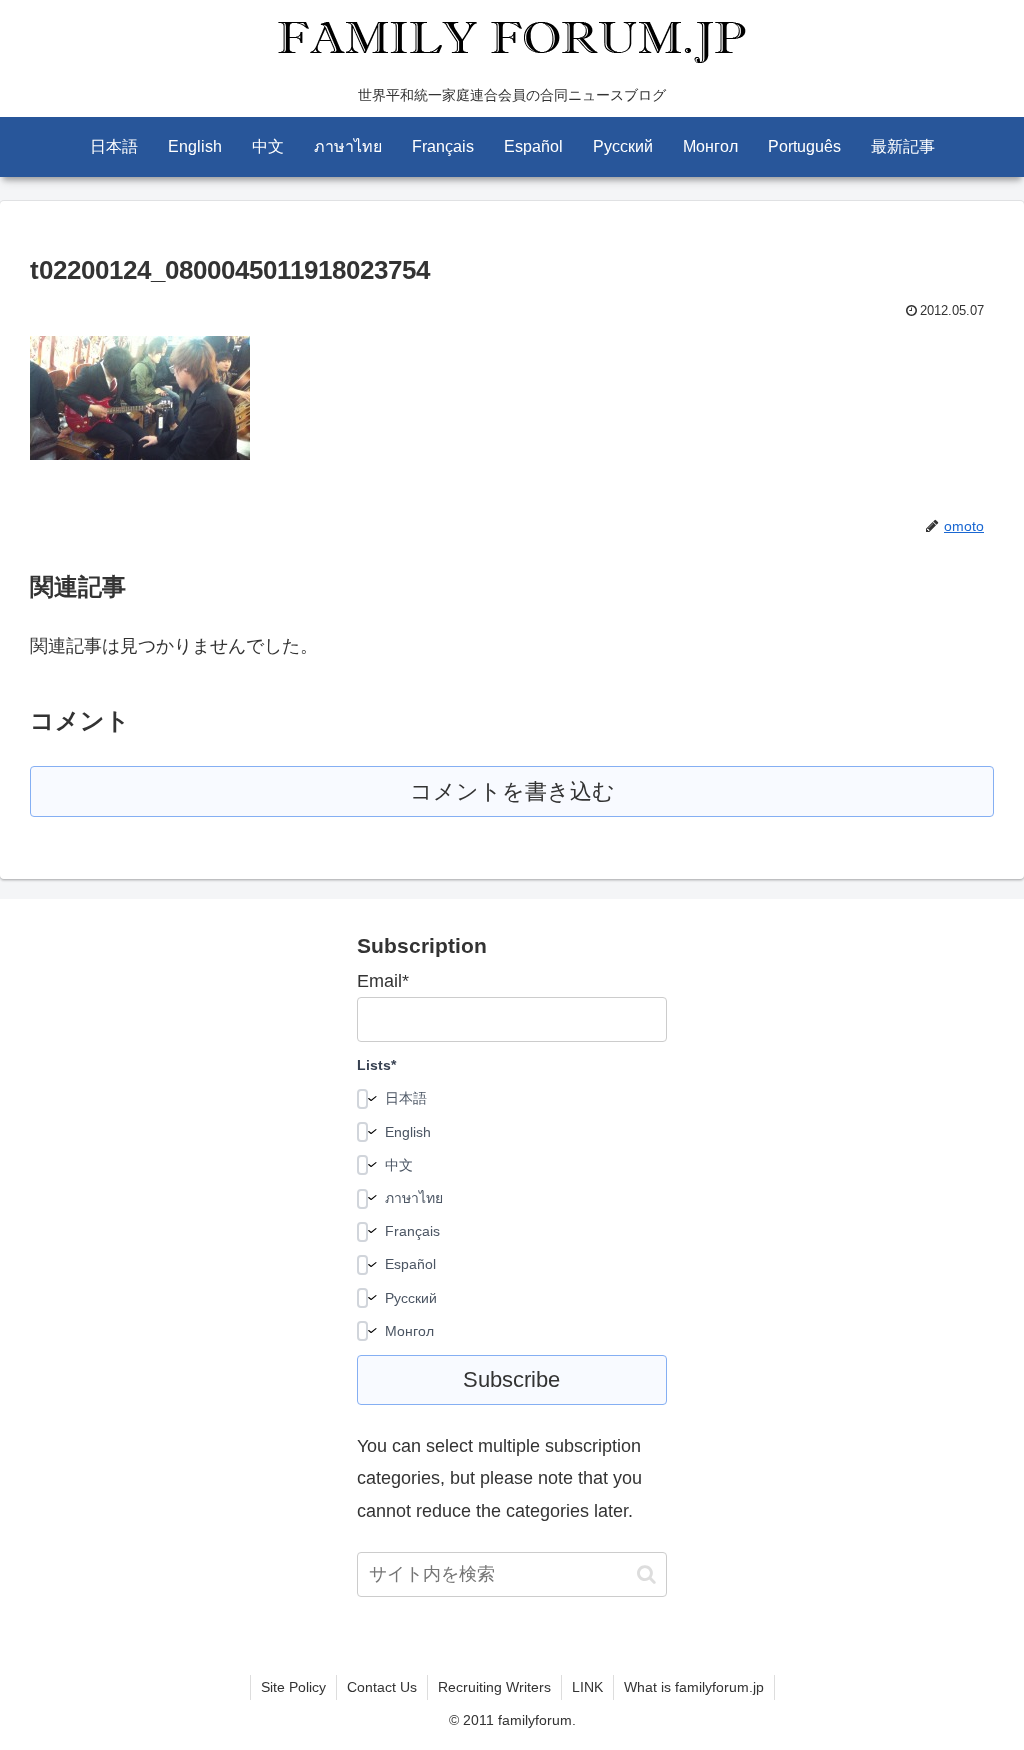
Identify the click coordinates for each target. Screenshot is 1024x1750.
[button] (646, 1574)
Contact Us (382, 1687)
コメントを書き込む (512, 791)
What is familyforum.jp (694, 1687)
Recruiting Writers (494, 1687)
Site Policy (293, 1687)
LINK (587, 1687)
